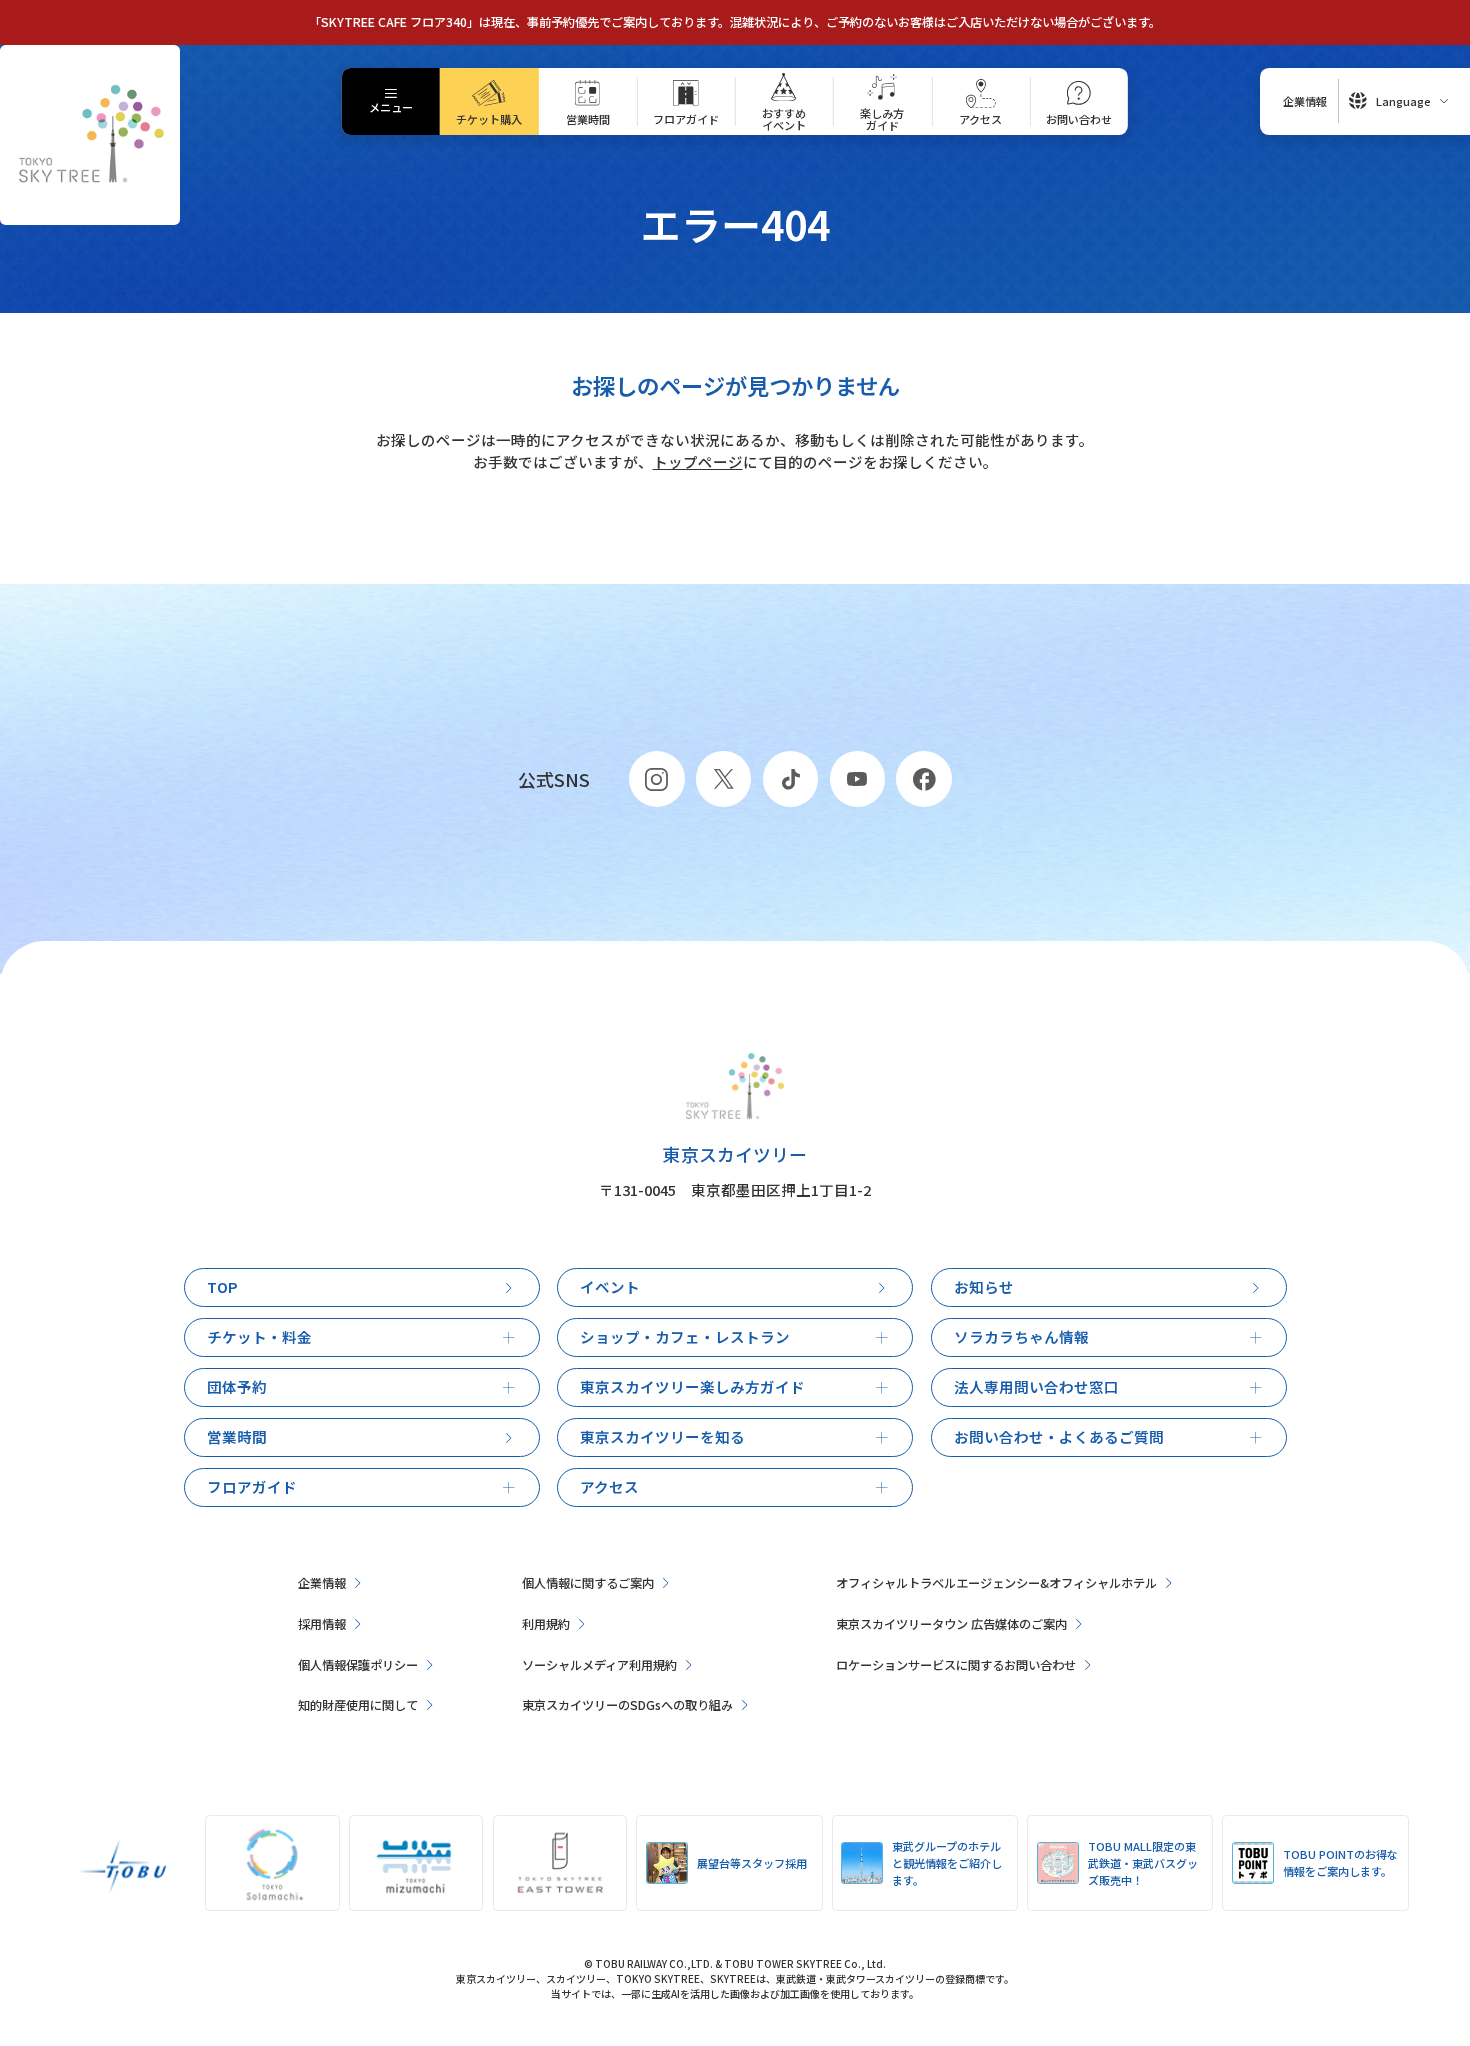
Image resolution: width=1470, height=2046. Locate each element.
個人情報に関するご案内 (588, 1583)
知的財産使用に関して (358, 1705)
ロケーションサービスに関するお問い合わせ (956, 1665)
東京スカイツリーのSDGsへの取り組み (627, 1705)
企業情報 (322, 1583)
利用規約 (546, 1624)
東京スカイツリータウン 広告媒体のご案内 (951, 1624)
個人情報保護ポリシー (358, 1665)
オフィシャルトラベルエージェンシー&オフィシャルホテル (996, 1583)
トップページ (698, 461)
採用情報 (322, 1624)
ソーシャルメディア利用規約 (599, 1665)
